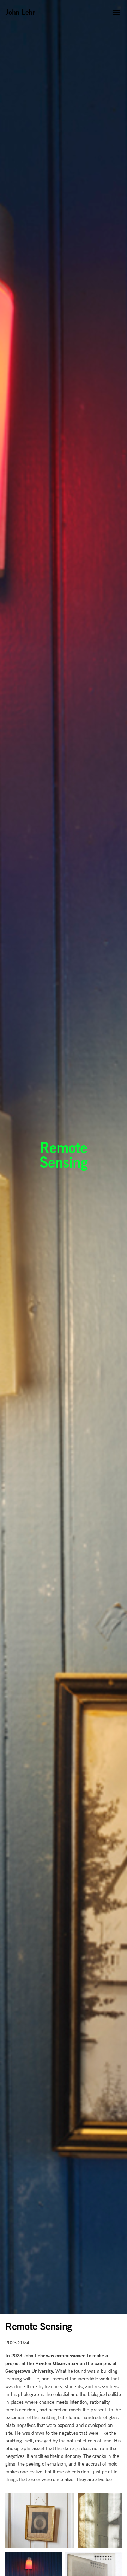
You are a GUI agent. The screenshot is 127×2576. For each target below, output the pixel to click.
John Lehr (20, 12)
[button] (116, 12)
